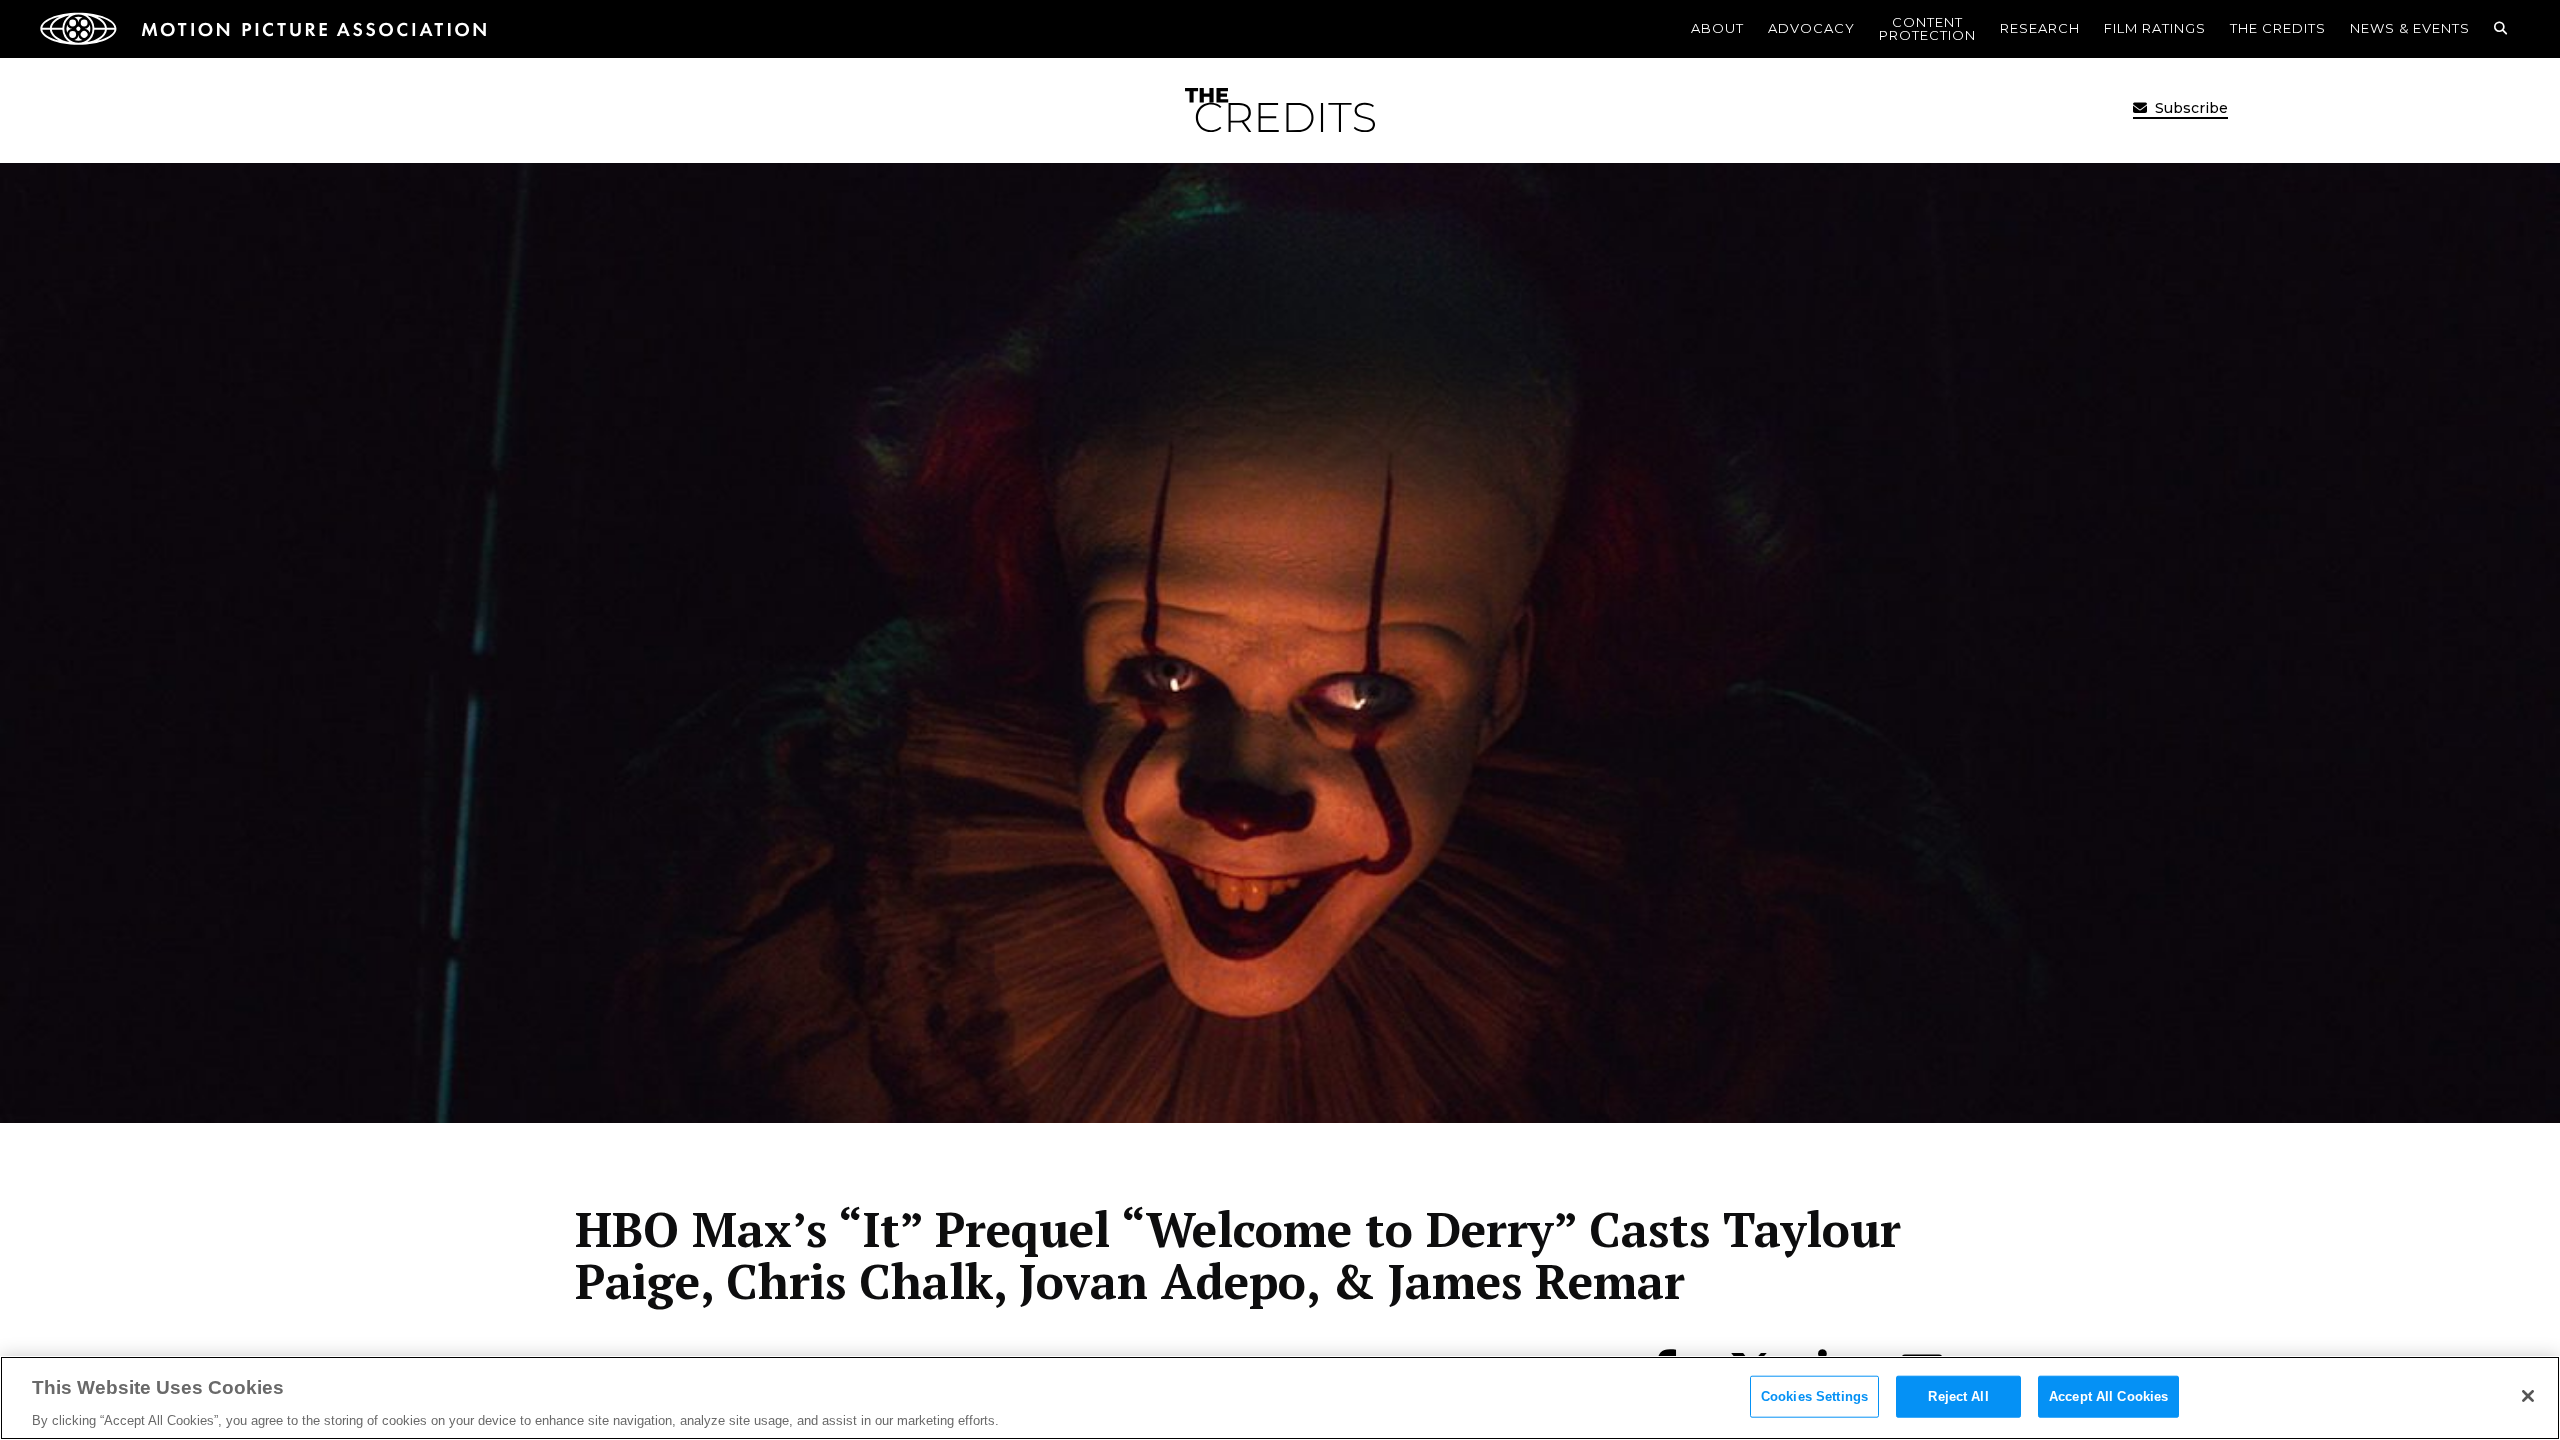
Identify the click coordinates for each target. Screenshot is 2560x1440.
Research (2040, 28)
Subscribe (2189, 108)
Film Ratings (2155, 28)
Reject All (1958, 1395)
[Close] (2528, 1396)
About (1717, 28)
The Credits (2278, 28)
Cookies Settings (1814, 1395)
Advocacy (1811, 28)
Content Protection (1927, 28)
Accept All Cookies (2108, 1395)
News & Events (2410, 28)
